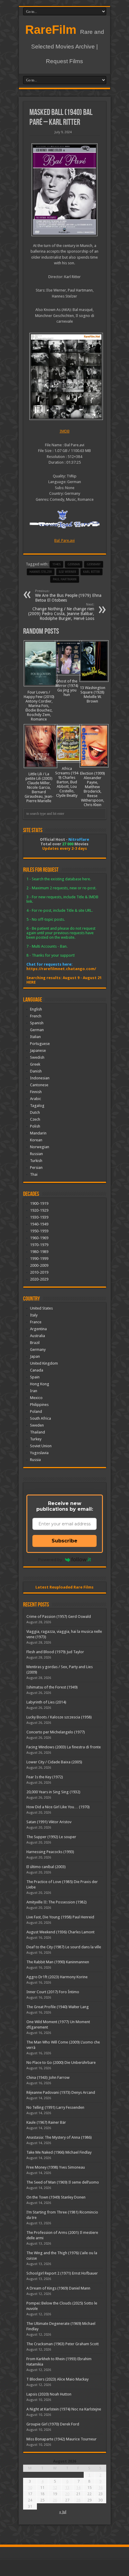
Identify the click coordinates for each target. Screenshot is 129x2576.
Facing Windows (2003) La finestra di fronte (64, 1747)
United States (41, 1308)
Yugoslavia (39, 1453)
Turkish (36, 1161)
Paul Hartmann (65, 579)
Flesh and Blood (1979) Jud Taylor (55, 1652)
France (36, 1322)
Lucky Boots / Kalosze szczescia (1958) (59, 1717)
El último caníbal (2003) (46, 1867)
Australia (37, 1336)
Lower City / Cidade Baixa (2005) (54, 1762)
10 (30, 2488)
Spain (35, 1377)
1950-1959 (39, 1231)
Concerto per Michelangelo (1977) (56, 1732)
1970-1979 (39, 1245)
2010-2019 (39, 1272)
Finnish (36, 1092)
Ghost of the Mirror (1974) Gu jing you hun (67, 688)
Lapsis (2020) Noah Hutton (49, 2394)
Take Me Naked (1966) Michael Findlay (59, 2152)
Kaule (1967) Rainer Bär (46, 2122)
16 (100, 2488)
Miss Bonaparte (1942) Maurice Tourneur (61, 2439)
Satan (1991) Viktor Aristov (49, 1822)
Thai (34, 1174)
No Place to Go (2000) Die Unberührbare (61, 2063)
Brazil (35, 1343)
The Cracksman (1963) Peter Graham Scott (63, 2344)
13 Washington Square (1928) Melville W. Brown (93, 694)
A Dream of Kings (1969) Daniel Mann (58, 2288)
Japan (35, 1356)
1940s (56, 564)
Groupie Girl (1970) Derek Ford (53, 2424)
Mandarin (38, 1133)
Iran (34, 1391)
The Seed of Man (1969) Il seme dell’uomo (63, 2182)
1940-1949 (39, 1224)
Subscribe (64, 1541)
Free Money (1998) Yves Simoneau (56, 2167)
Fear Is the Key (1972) (45, 1777)
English (36, 1009)
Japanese (38, 1050)
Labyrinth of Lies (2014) (46, 1702)
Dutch (35, 1112)
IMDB (65, 431)
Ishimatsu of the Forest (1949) (52, 1687)
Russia (35, 1460)
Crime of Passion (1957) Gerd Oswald (59, 1617)
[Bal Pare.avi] (65, 377)
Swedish (37, 1057)
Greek (35, 1064)
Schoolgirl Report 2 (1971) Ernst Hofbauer (62, 2273)
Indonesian (40, 1078)
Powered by (50, 1559)
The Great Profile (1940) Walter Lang (58, 2007)
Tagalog (37, 1106)
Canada (37, 1370)
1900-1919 (39, 1203)
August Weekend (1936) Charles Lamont (60, 1932)
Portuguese (40, 1044)
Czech (35, 1119)
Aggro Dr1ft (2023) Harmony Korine (57, 1977)
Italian (35, 1037)
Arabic (36, 1099)
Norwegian (40, 1147)
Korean (36, 1140)
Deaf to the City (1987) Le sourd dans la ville (64, 1947)
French (36, 1016)
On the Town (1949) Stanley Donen (56, 2197)
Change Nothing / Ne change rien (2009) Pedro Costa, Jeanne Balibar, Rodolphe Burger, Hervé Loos (61, 612)
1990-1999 (39, 1259)
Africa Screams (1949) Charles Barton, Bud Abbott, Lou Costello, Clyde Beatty (67, 782)
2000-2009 (39, 1265)
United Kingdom (44, 1363)
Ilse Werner (67, 572)
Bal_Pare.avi (64, 540)
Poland (36, 1411)
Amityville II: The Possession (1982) (57, 1902)
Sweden (37, 1425)
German (37, 1030)
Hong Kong (40, 1384)
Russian (36, 1154)
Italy (34, 1315)
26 (55, 2500)
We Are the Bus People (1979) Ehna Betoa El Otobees (68, 596)
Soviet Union (41, 1446)
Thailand (37, 1432)
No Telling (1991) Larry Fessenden (55, 2107)
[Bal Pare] (65, 190)
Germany (94, 564)
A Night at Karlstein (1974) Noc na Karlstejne (64, 2409)
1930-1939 (39, 1217)
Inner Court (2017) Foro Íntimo (53, 1992)
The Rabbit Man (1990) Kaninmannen (58, 1962)
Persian (36, 1168)
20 (67, 2494)
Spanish (37, 1023)
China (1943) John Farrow (48, 2077)
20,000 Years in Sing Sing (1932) (53, 1792)
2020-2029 (39, 1279)
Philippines (39, 1405)
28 (78, 2500)
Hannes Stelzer (41, 572)
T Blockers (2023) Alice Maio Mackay (57, 2379)
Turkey (36, 1439)
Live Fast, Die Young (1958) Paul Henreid (60, 1917)
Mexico (36, 1398)
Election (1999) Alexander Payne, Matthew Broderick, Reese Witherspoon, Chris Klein (93, 789)
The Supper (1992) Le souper (51, 1837)
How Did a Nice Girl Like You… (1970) (58, 1807)
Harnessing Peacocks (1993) (50, 1852)
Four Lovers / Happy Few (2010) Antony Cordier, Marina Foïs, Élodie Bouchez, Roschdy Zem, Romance (39, 706)
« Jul (63, 2512)
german (74, 564)
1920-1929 (39, 1210)
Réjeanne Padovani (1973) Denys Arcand (61, 2092)
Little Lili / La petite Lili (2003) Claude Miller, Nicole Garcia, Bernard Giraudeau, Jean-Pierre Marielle (39, 787)
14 (78, 2488)
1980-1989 (39, 1252)
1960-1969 (39, 1238)
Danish (36, 1071)
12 (55, 2488)
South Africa (40, 1418)
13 (67, 2488)
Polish (35, 1126)
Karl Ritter (91, 572)
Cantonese (39, 1085)
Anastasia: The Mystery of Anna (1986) (59, 2137)
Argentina (38, 1329)
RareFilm (51, 30)
